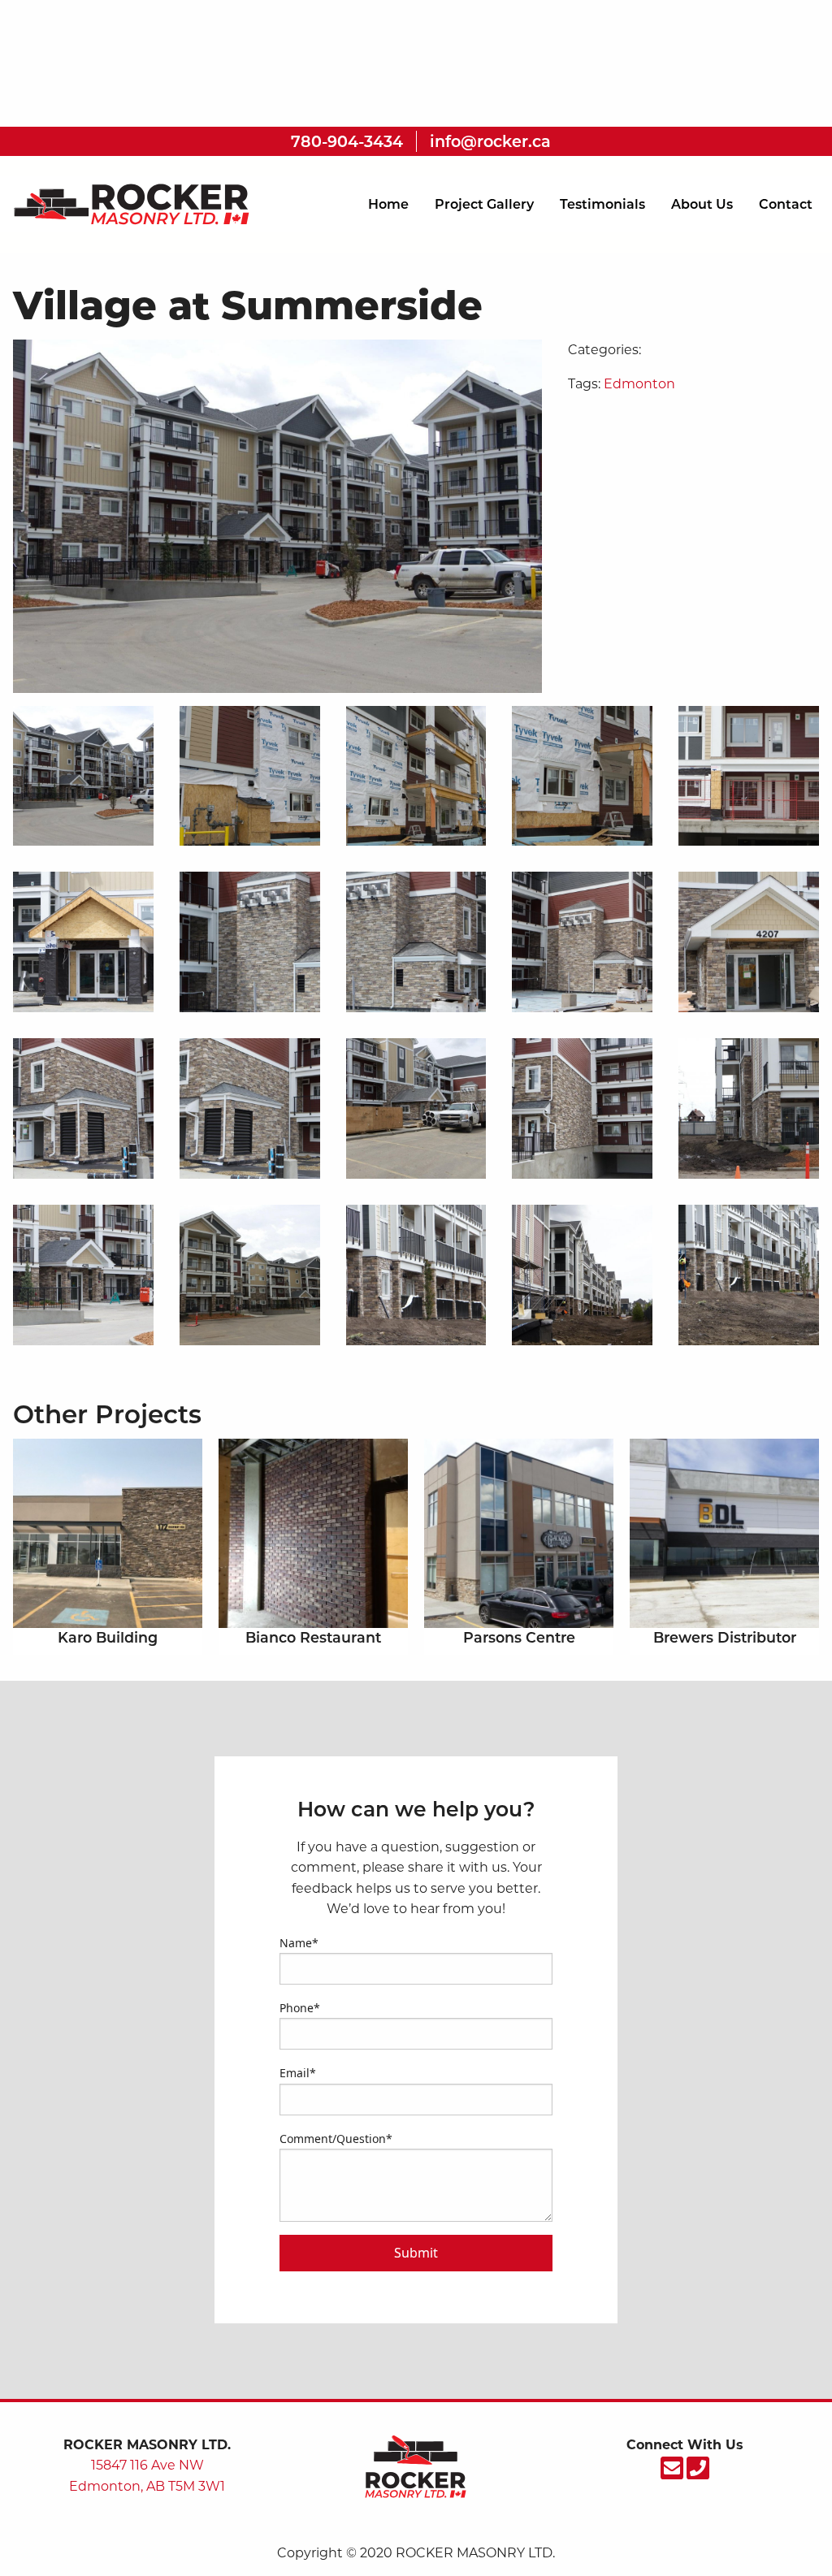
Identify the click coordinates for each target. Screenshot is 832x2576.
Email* (298, 2073)
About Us (702, 204)
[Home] (128, 203)
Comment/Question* (336, 2139)
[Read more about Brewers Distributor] (724, 1533)
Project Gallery (484, 204)
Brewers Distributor (725, 1637)
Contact (786, 204)
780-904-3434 (347, 141)
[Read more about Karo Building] (108, 1533)
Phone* (300, 2008)
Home (388, 204)
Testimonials (602, 204)
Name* (299, 1943)
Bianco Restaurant (313, 1637)
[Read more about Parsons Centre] (519, 1533)
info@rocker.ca (490, 141)
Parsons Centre (519, 1637)
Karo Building (108, 1637)
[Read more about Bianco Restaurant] (313, 1533)
